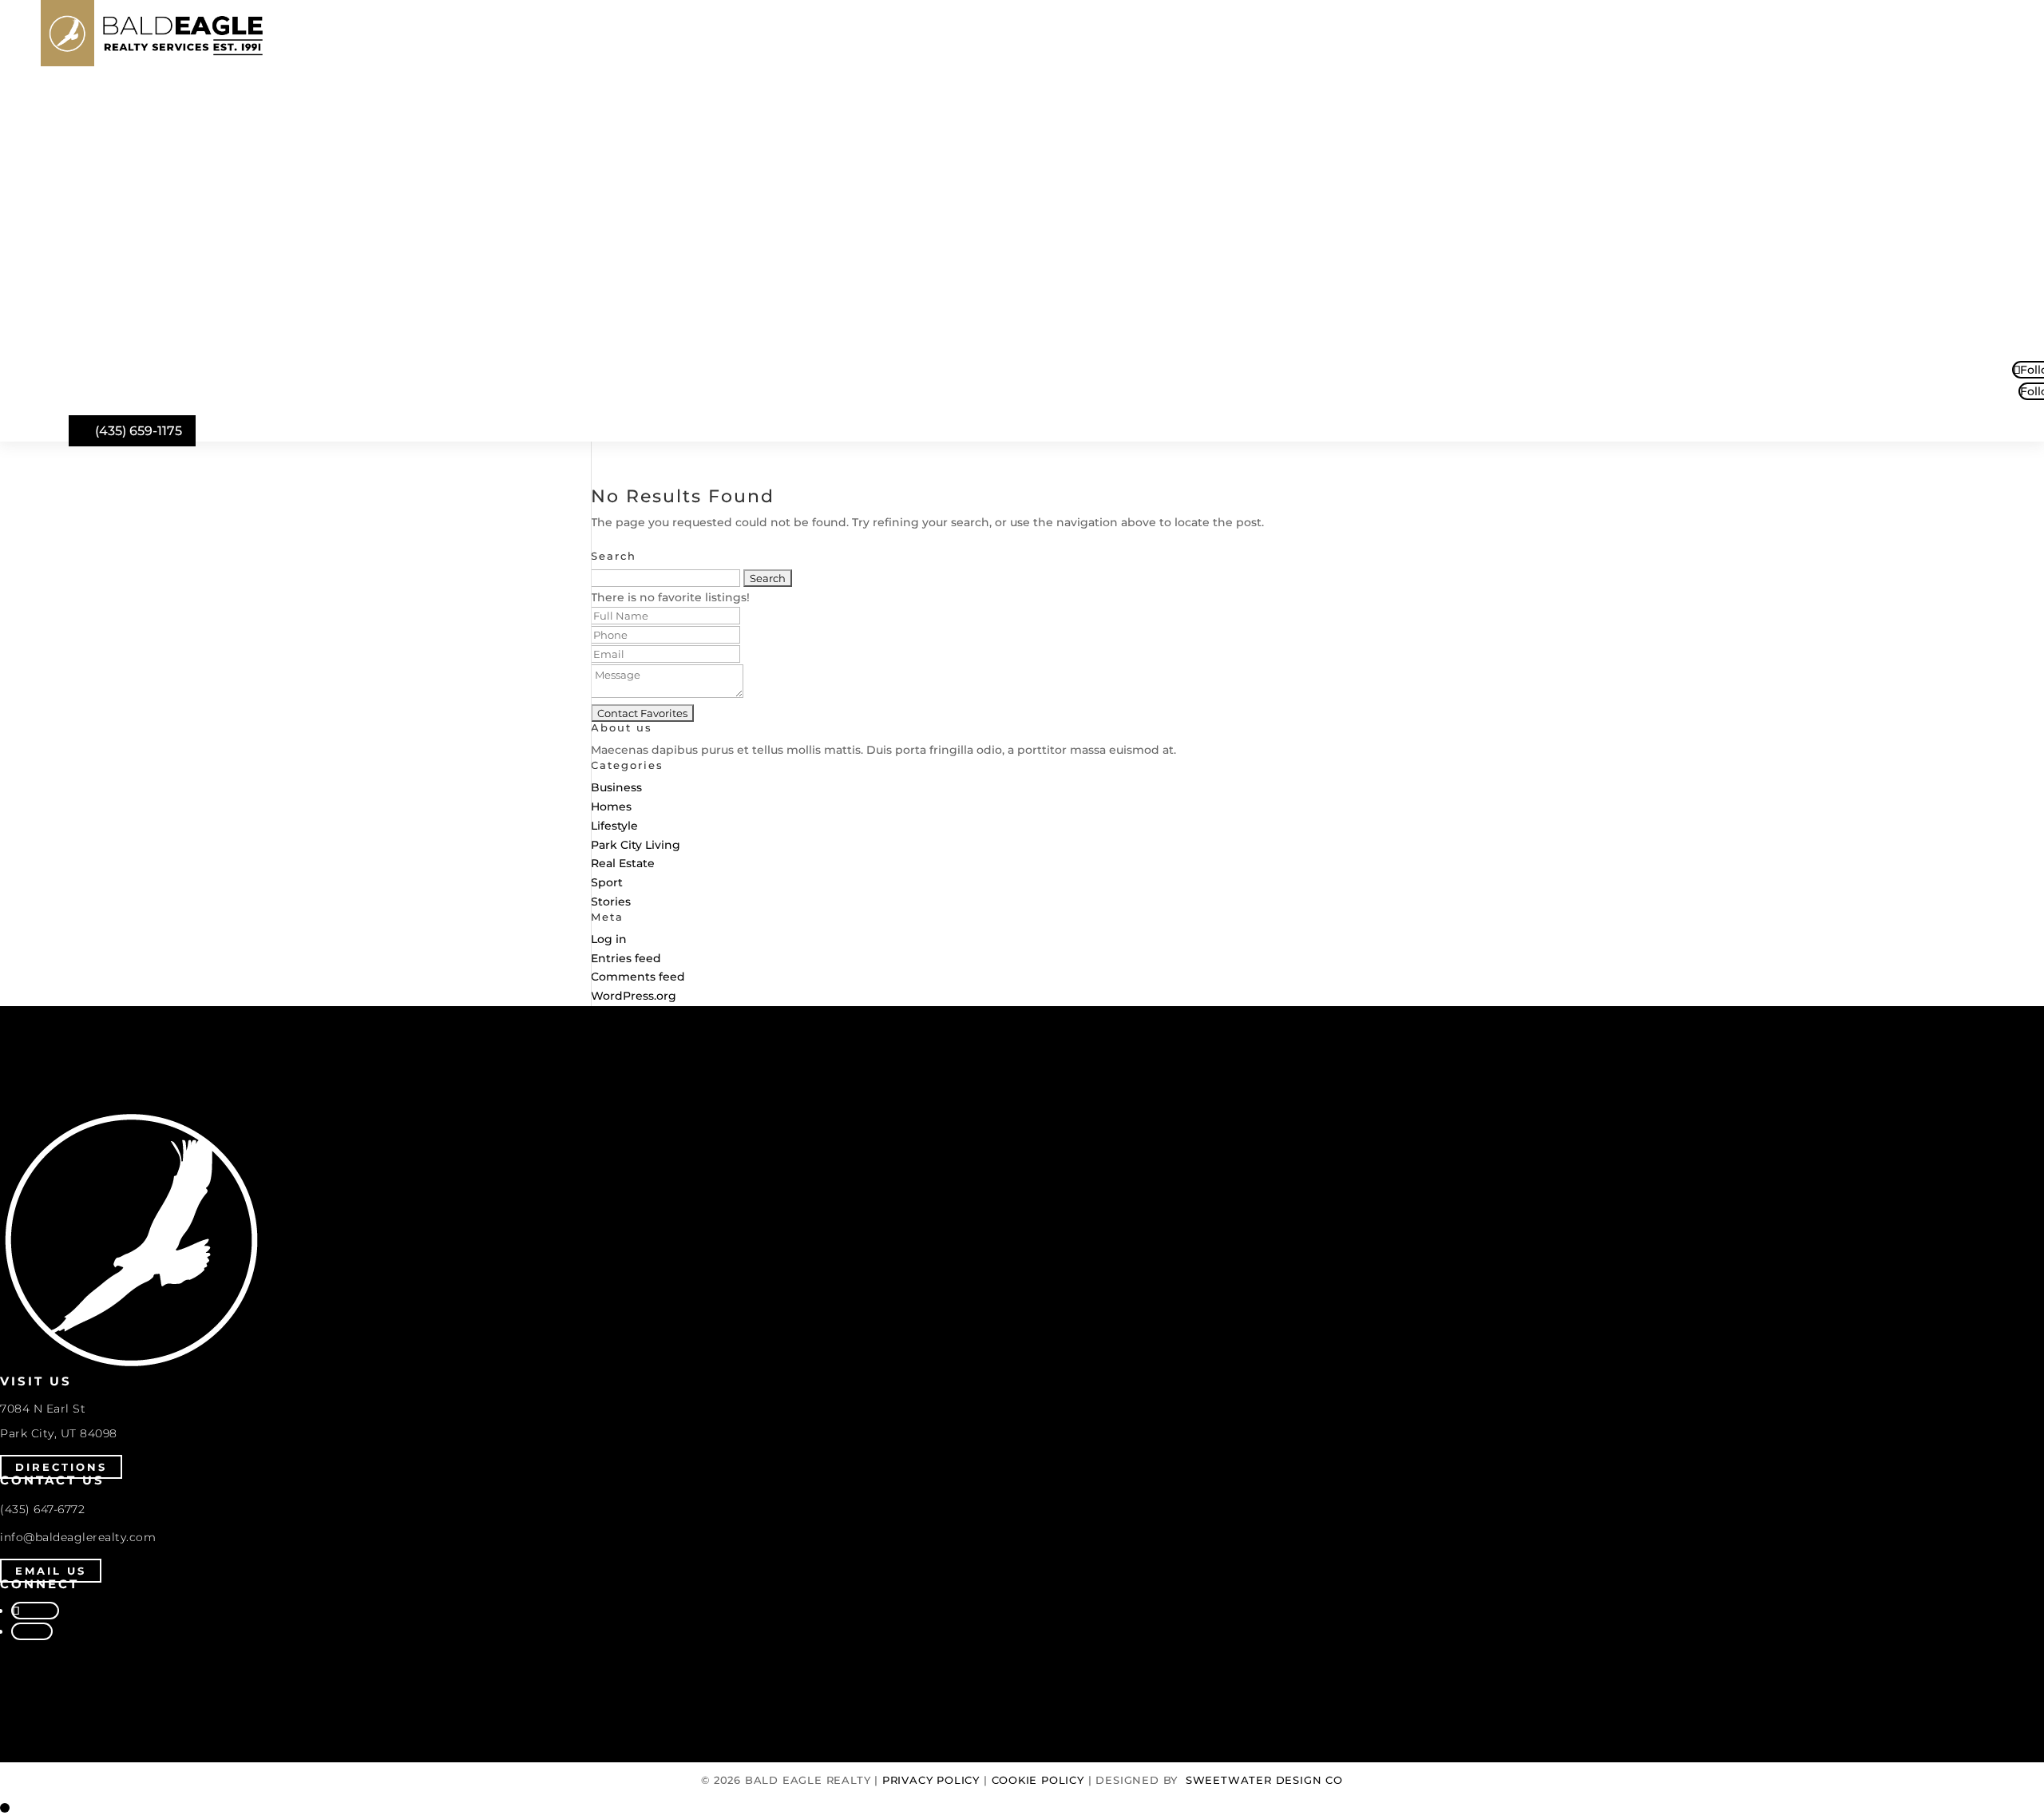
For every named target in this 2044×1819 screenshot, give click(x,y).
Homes (611, 806)
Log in (609, 939)
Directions (61, 1467)
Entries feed (626, 958)
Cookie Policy (1038, 1780)
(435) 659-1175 (139, 431)
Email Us (51, 1571)
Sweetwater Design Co (1264, 1780)
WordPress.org (634, 996)
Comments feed (638, 977)
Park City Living (636, 845)
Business (616, 787)
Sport (607, 882)
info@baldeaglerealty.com (78, 1537)
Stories (611, 902)
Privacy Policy (931, 1780)
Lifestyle (614, 826)
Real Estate (623, 863)
